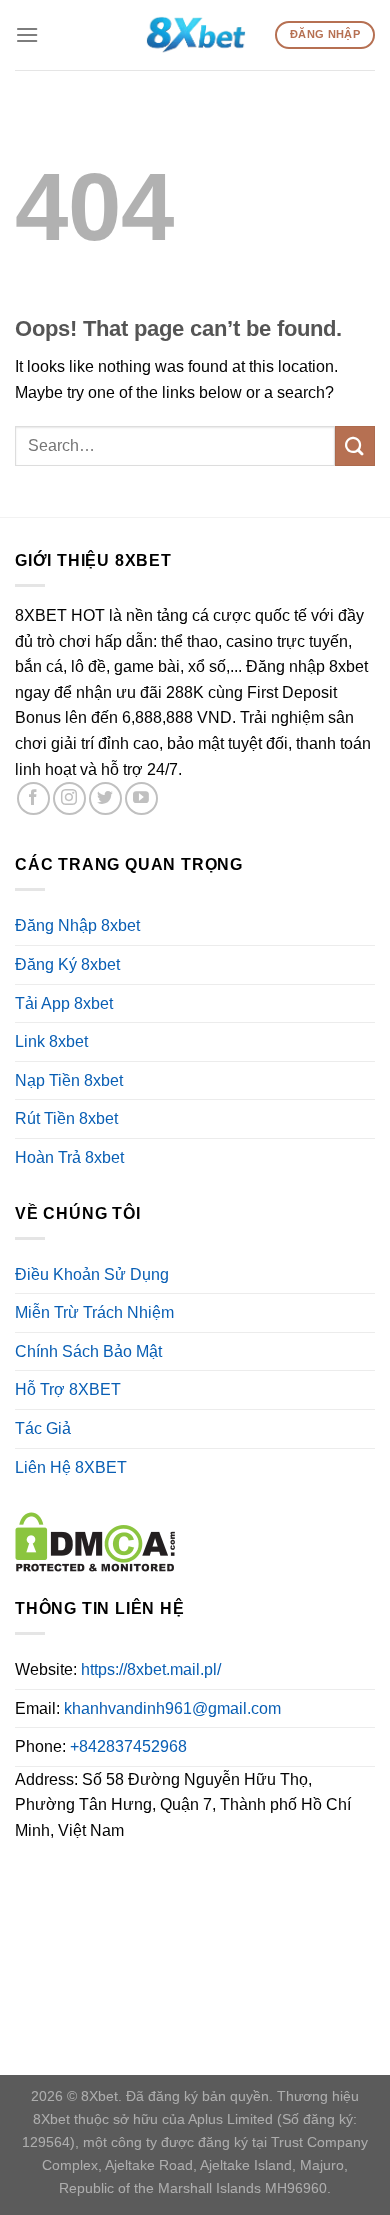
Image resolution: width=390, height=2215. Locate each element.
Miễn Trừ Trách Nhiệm (94, 1312)
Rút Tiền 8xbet (66, 1118)
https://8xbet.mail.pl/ (151, 1669)
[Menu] (27, 34)
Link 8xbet (51, 1041)
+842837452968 (128, 1746)
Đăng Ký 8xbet (67, 964)
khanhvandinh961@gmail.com (172, 1708)
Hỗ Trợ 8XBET (68, 1389)
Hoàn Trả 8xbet (69, 1157)
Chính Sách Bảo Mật (88, 1351)
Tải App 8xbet (64, 1003)
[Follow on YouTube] (141, 798)
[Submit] (355, 445)
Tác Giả (43, 1428)
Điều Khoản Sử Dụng (92, 1274)
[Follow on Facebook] (33, 798)
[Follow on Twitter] (105, 798)
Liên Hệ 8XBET (71, 1467)
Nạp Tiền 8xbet (69, 1080)
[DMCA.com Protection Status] (95, 1540)
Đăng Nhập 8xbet (77, 925)
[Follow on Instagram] (69, 798)
